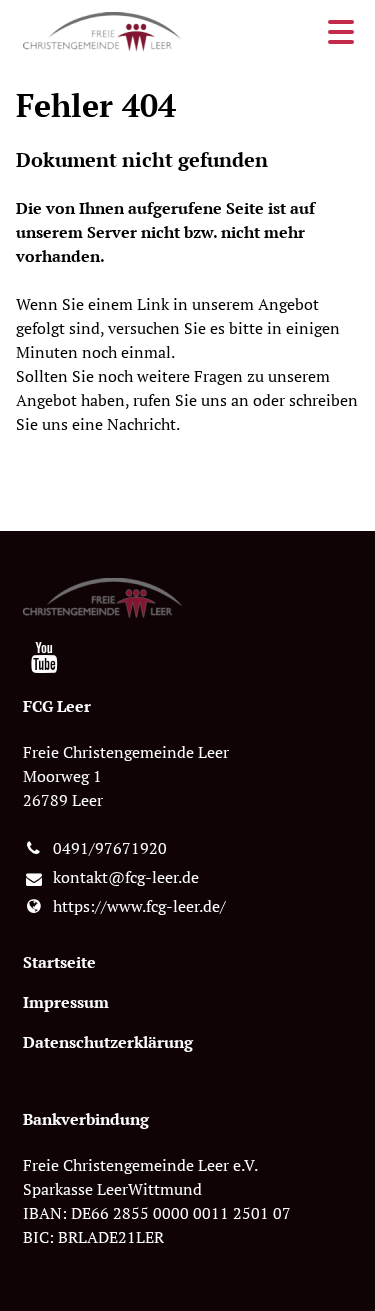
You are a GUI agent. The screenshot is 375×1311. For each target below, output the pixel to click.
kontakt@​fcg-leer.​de (126, 877)
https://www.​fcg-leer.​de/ (139, 906)
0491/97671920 (110, 848)
